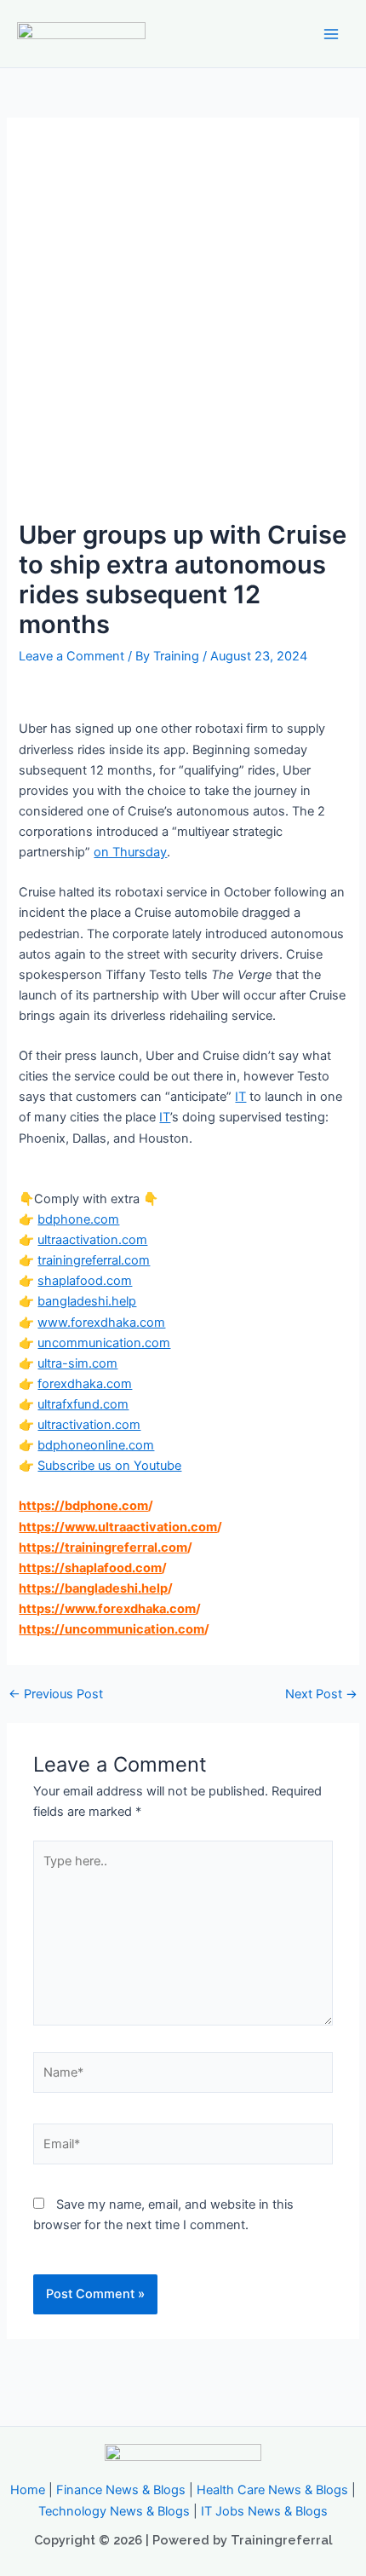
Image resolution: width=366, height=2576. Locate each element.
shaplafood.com (85, 1281)
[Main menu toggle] (331, 34)
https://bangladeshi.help (93, 1588)
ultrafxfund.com (83, 1404)
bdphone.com (78, 1219)
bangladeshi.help (87, 1301)
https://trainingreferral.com (103, 1547)
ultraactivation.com (92, 1240)
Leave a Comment (71, 656)
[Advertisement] (183, 328)
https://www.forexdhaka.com (107, 1609)
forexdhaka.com (85, 1384)
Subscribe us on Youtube (109, 1466)
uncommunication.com (104, 1343)
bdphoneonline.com (96, 1445)
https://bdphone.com (83, 1506)
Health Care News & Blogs (272, 2490)
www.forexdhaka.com (101, 1323)
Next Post (321, 1694)
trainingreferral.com (94, 1260)
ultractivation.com (89, 1425)
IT (240, 1097)
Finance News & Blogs (121, 2490)
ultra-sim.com (77, 1363)
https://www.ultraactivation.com (118, 1527)
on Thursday (130, 852)
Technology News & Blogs (114, 2511)
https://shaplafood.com (90, 1568)
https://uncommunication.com (112, 1629)
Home (28, 2490)
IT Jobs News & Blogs (264, 2511)
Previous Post (56, 1694)
